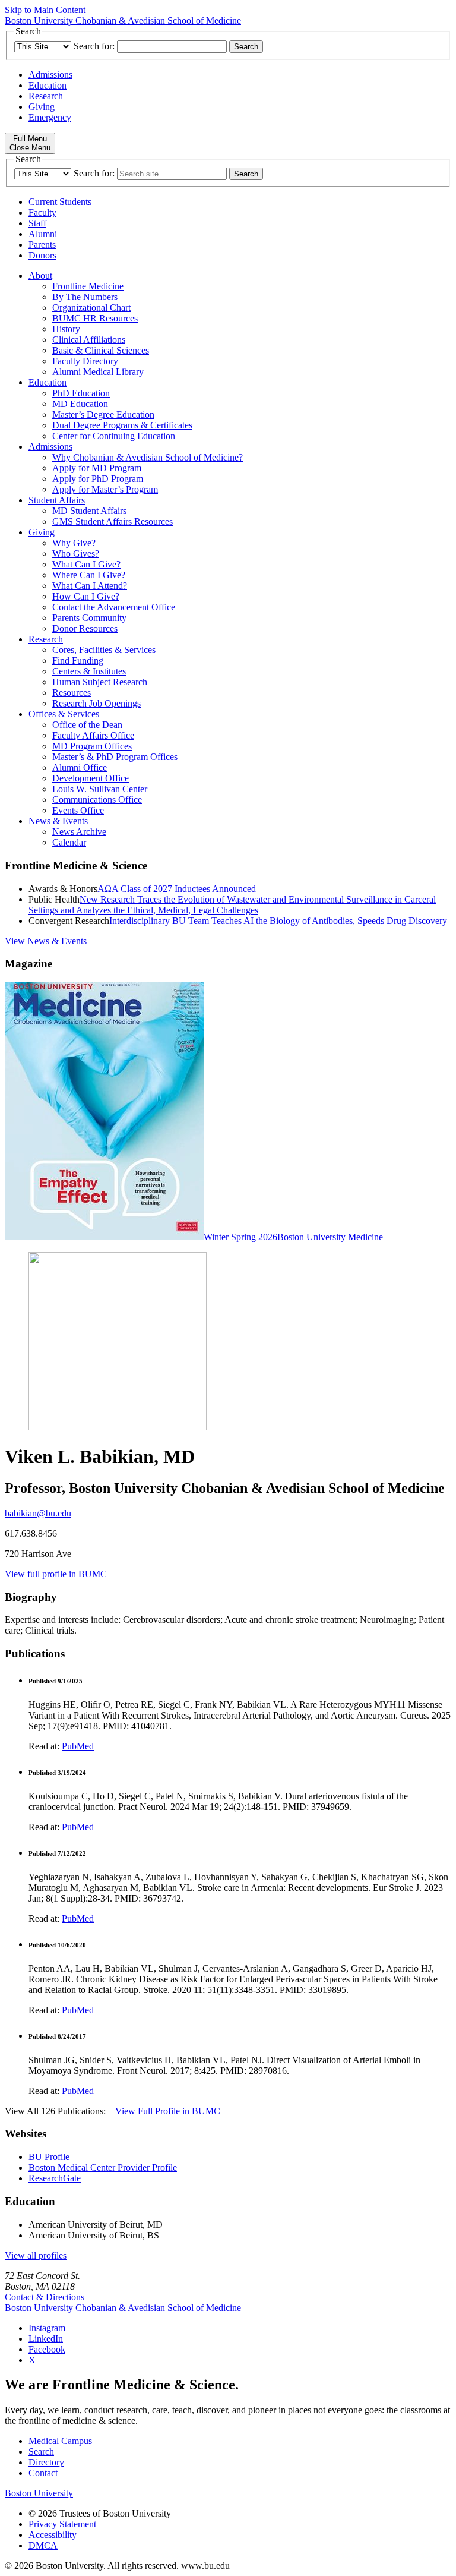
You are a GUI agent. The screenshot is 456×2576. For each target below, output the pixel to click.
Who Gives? (76, 554)
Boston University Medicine (330, 1237)
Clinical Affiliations (89, 340)
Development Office (91, 778)
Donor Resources (85, 628)
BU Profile (49, 2157)
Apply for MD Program (97, 468)
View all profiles (36, 2255)
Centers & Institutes (89, 671)
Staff (37, 223)
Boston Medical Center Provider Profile (103, 2167)
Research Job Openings (96, 703)
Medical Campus (60, 2441)
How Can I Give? (86, 596)
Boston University (39, 2493)
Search (41, 2452)
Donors (42, 255)
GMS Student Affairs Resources (113, 521)
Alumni (43, 234)
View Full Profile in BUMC (168, 2111)
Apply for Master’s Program (105, 489)
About (40, 275)
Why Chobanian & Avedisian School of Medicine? (148, 457)
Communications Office (97, 800)
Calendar (69, 842)
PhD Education (81, 393)
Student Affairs (57, 500)
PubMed (78, 1746)
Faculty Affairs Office (93, 735)
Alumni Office (80, 767)
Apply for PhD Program (98, 479)
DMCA (43, 2545)
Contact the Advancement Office (114, 607)
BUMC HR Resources (95, 318)
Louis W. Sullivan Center (100, 789)
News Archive (79, 832)
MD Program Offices (92, 746)
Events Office (78, 810)
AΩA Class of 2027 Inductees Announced (177, 889)
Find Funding (78, 660)
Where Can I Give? (89, 575)
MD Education (80, 404)
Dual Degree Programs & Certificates (122, 425)
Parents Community (89, 618)
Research (46, 96)
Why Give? (74, 543)
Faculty (42, 212)
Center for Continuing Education (114, 436)
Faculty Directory (85, 361)
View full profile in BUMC (56, 1574)
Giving (42, 107)
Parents (42, 245)
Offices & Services (64, 714)
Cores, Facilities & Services (104, 650)
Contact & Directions (45, 2297)
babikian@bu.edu (38, 1513)
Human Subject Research (100, 682)
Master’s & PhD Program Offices (115, 757)
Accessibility (53, 2535)
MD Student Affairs (89, 511)
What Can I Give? (86, 564)
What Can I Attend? (90, 586)
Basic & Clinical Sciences (101, 350)
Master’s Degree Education (103, 414)
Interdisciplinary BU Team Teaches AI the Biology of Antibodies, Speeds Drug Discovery (278, 921)
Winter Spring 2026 (240, 1237)
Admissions (50, 75)
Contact (43, 2473)
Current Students (60, 202)
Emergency (50, 117)
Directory (46, 2462)
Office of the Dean (87, 725)
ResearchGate (55, 2178)
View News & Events (46, 941)
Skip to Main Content (45, 10)
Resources (72, 693)
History (66, 329)
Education (47, 85)
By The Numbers (85, 297)
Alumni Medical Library (98, 372)
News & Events (58, 821)
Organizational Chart (91, 308)
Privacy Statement (62, 2524)
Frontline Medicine (88, 286)
